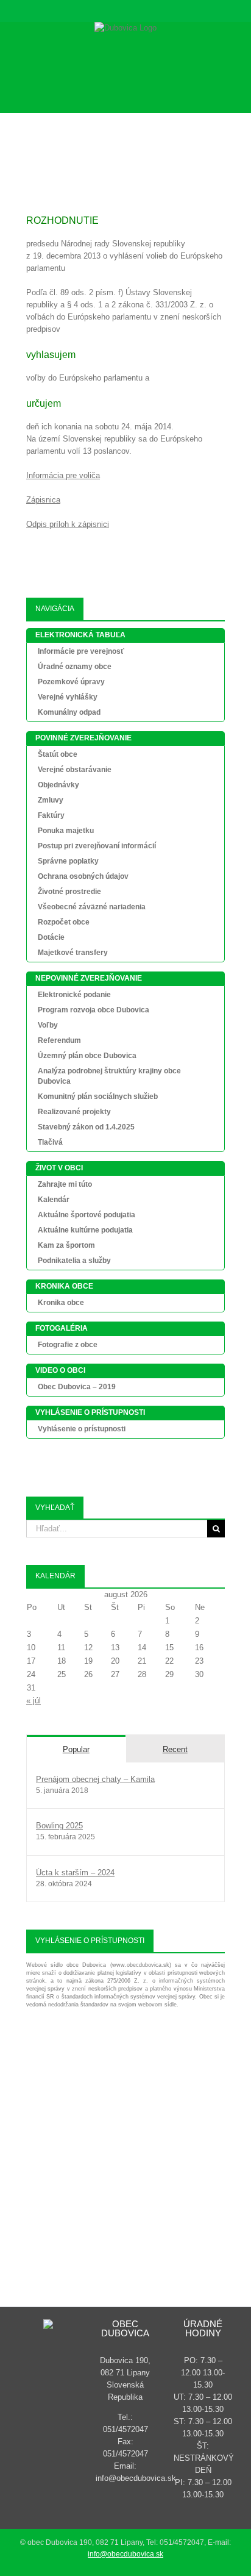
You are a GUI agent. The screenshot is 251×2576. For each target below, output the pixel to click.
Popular (76, 1749)
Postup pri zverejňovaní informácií (97, 846)
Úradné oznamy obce (75, 667)
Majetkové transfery (73, 953)
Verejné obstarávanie (75, 770)
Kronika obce (61, 1303)
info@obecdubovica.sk (125, 2554)
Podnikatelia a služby (74, 1261)
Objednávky (58, 785)
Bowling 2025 (59, 1826)
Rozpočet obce (64, 922)
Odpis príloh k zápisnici (68, 524)
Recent (175, 1749)
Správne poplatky (68, 861)
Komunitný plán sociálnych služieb (98, 1097)
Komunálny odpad (69, 712)
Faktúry (51, 815)
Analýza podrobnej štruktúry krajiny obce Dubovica (109, 1076)
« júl (34, 1701)
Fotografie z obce (68, 1345)
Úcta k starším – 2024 (75, 1873)
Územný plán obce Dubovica (87, 1056)
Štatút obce (58, 754)
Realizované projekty (74, 1112)
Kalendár (54, 1200)
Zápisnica (43, 500)
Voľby (48, 1025)
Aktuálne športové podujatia (87, 1215)
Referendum (59, 1040)
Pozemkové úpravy (71, 682)
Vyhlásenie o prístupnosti (82, 1429)
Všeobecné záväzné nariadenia (92, 907)
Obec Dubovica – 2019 (77, 1387)
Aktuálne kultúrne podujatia (85, 1230)
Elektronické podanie (74, 995)
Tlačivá (50, 1142)
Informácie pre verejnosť (81, 651)
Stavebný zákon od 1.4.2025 (86, 1127)
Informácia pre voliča (63, 475)
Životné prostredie (69, 892)
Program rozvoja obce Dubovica (94, 1010)
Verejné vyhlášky (68, 697)
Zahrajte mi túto (65, 1184)
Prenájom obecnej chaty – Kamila (95, 1779)
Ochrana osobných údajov (83, 876)
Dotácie (51, 937)
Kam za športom (66, 1245)
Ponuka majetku (66, 831)
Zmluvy (51, 800)
